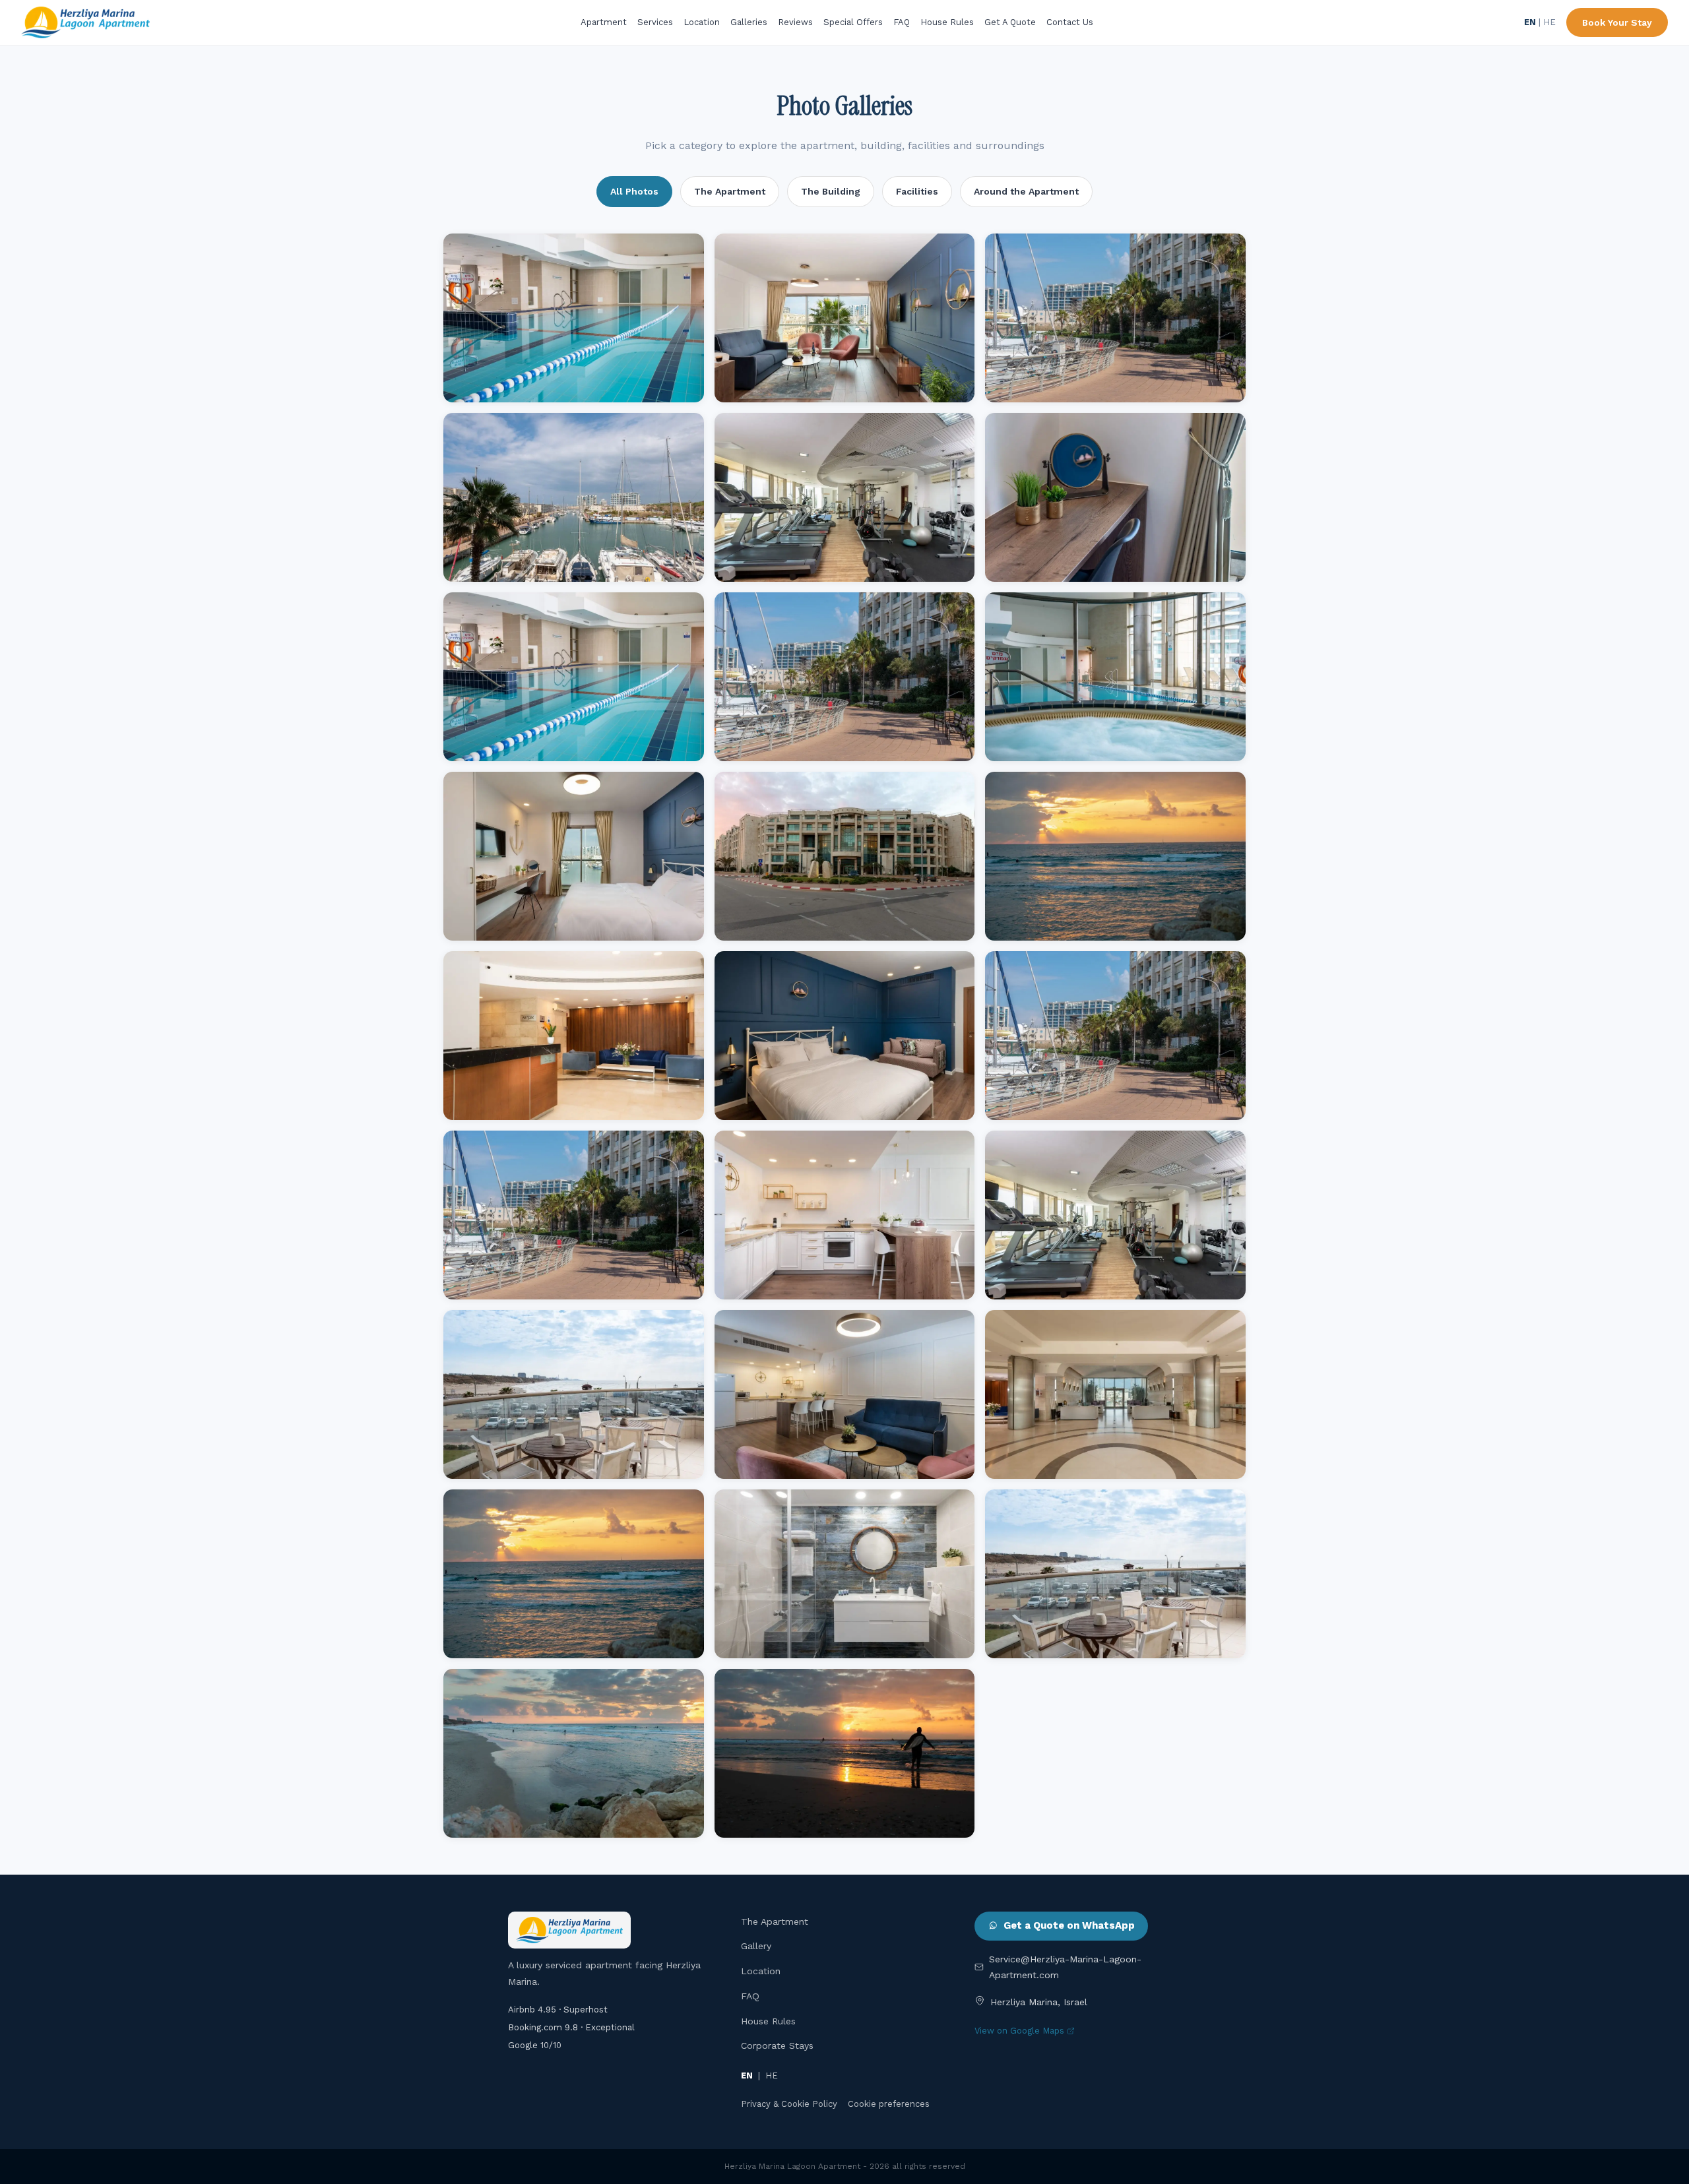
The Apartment (730, 191)
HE (1549, 22)
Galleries (749, 22)
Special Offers (853, 22)
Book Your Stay (1617, 22)
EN (1530, 22)
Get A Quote (1010, 22)
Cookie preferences (889, 2104)
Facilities (917, 191)
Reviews (795, 22)
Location (702, 22)
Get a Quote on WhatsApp (1069, 1925)
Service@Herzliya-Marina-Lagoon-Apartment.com (1065, 1967)
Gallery (756, 1946)
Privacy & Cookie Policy (789, 2104)
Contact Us (1070, 22)
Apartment (604, 22)
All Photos (634, 191)
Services (655, 22)
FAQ (902, 22)
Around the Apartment (1026, 191)
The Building (831, 191)
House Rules (947, 22)
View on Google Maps (1019, 2031)
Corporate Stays (777, 2045)
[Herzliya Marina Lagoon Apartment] (85, 22)
